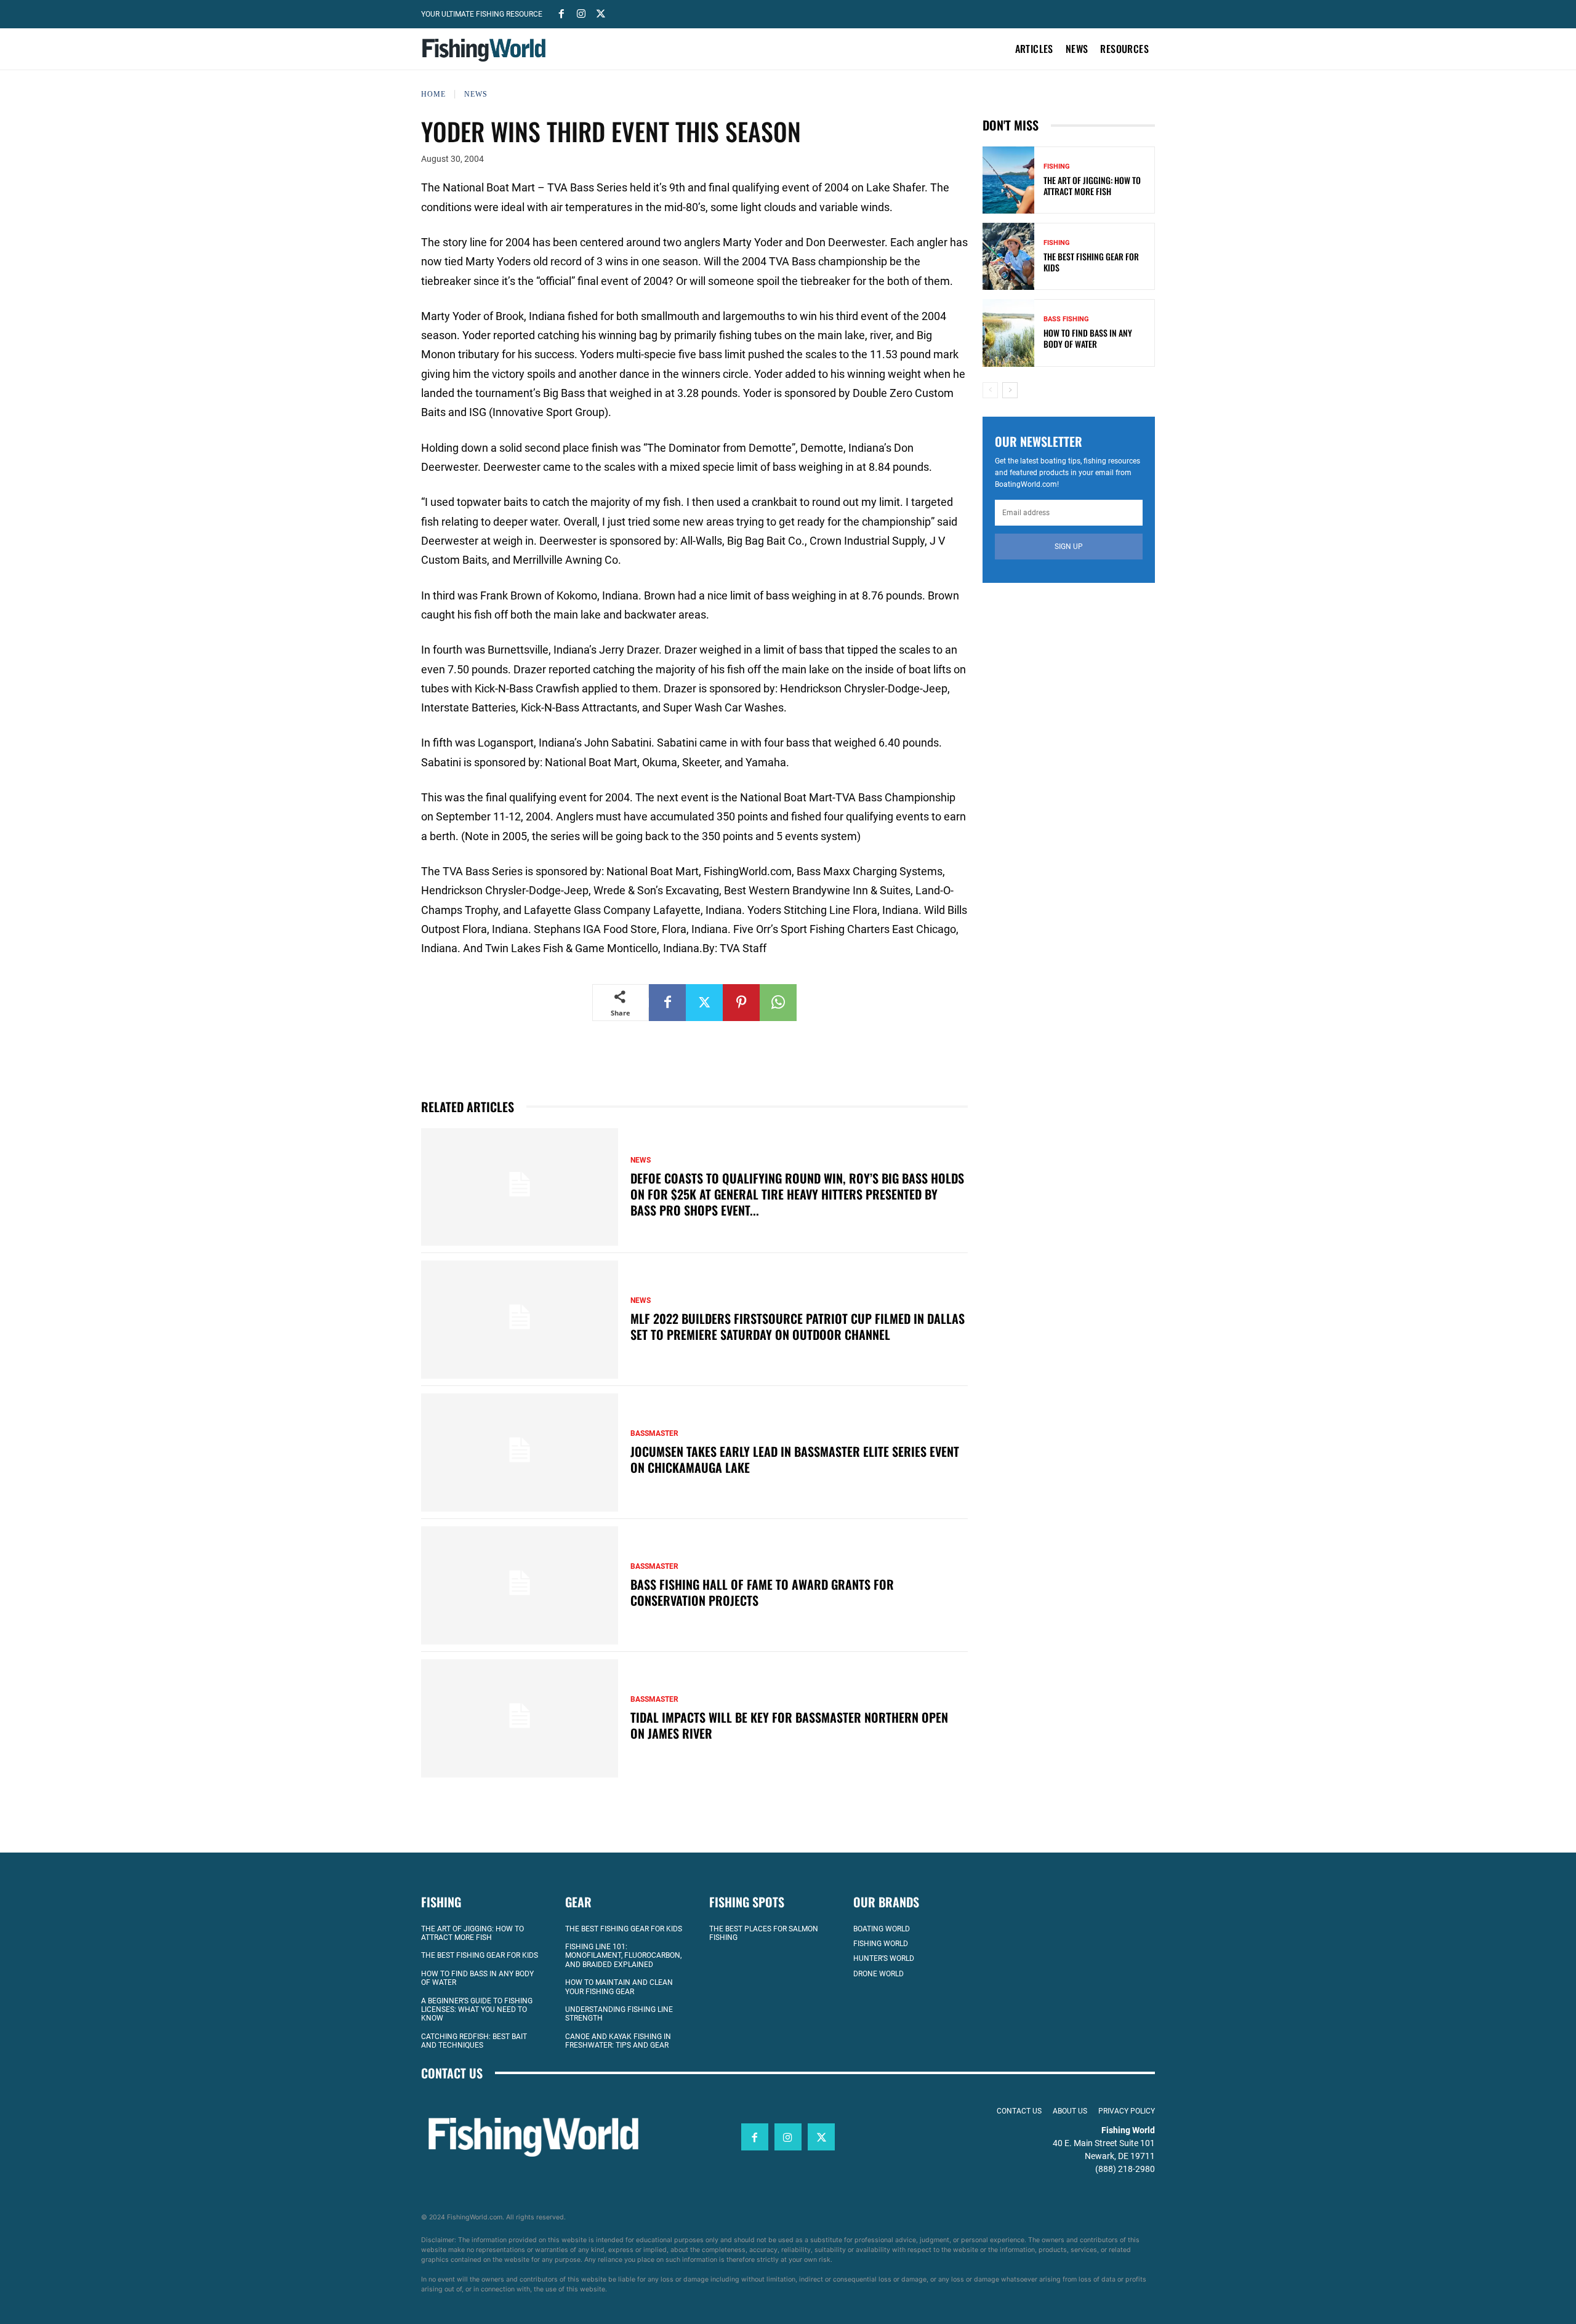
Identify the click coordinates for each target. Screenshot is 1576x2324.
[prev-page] (990, 390)
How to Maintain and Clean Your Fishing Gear (619, 1987)
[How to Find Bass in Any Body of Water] (1008, 333)
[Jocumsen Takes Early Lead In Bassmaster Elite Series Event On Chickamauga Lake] (520, 1452)
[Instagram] (581, 13)
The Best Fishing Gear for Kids (1091, 262)
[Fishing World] (487, 50)
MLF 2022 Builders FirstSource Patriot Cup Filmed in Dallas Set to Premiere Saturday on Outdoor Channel (798, 1326)
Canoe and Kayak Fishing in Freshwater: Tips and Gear (618, 2041)
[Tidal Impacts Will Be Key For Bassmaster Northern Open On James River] (520, 1718)
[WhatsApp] (778, 1003)
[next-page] (1010, 390)
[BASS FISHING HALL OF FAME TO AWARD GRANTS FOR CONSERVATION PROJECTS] (520, 1585)
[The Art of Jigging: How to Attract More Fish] (1008, 180)
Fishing (1057, 166)
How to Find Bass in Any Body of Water (1088, 338)
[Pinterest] (741, 1003)
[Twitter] (601, 13)
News (476, 94)
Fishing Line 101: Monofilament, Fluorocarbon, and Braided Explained (623, 1956)
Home (433, 94)
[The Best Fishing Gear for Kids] (1008, 256)
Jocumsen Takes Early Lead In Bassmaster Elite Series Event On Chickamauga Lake (795, 1459)
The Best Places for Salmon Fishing (764, 1933)
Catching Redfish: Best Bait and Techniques (474, 2041)
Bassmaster (654, 1433)
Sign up (1069, 547)
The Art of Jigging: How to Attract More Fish (1092, 186)
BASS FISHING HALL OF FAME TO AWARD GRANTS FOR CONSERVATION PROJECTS (762, 1592)
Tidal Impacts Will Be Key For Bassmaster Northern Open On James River (789, 1725)
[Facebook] (561, 13)
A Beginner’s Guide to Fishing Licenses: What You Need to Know (477, 2010)
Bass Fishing (1066, 319)
